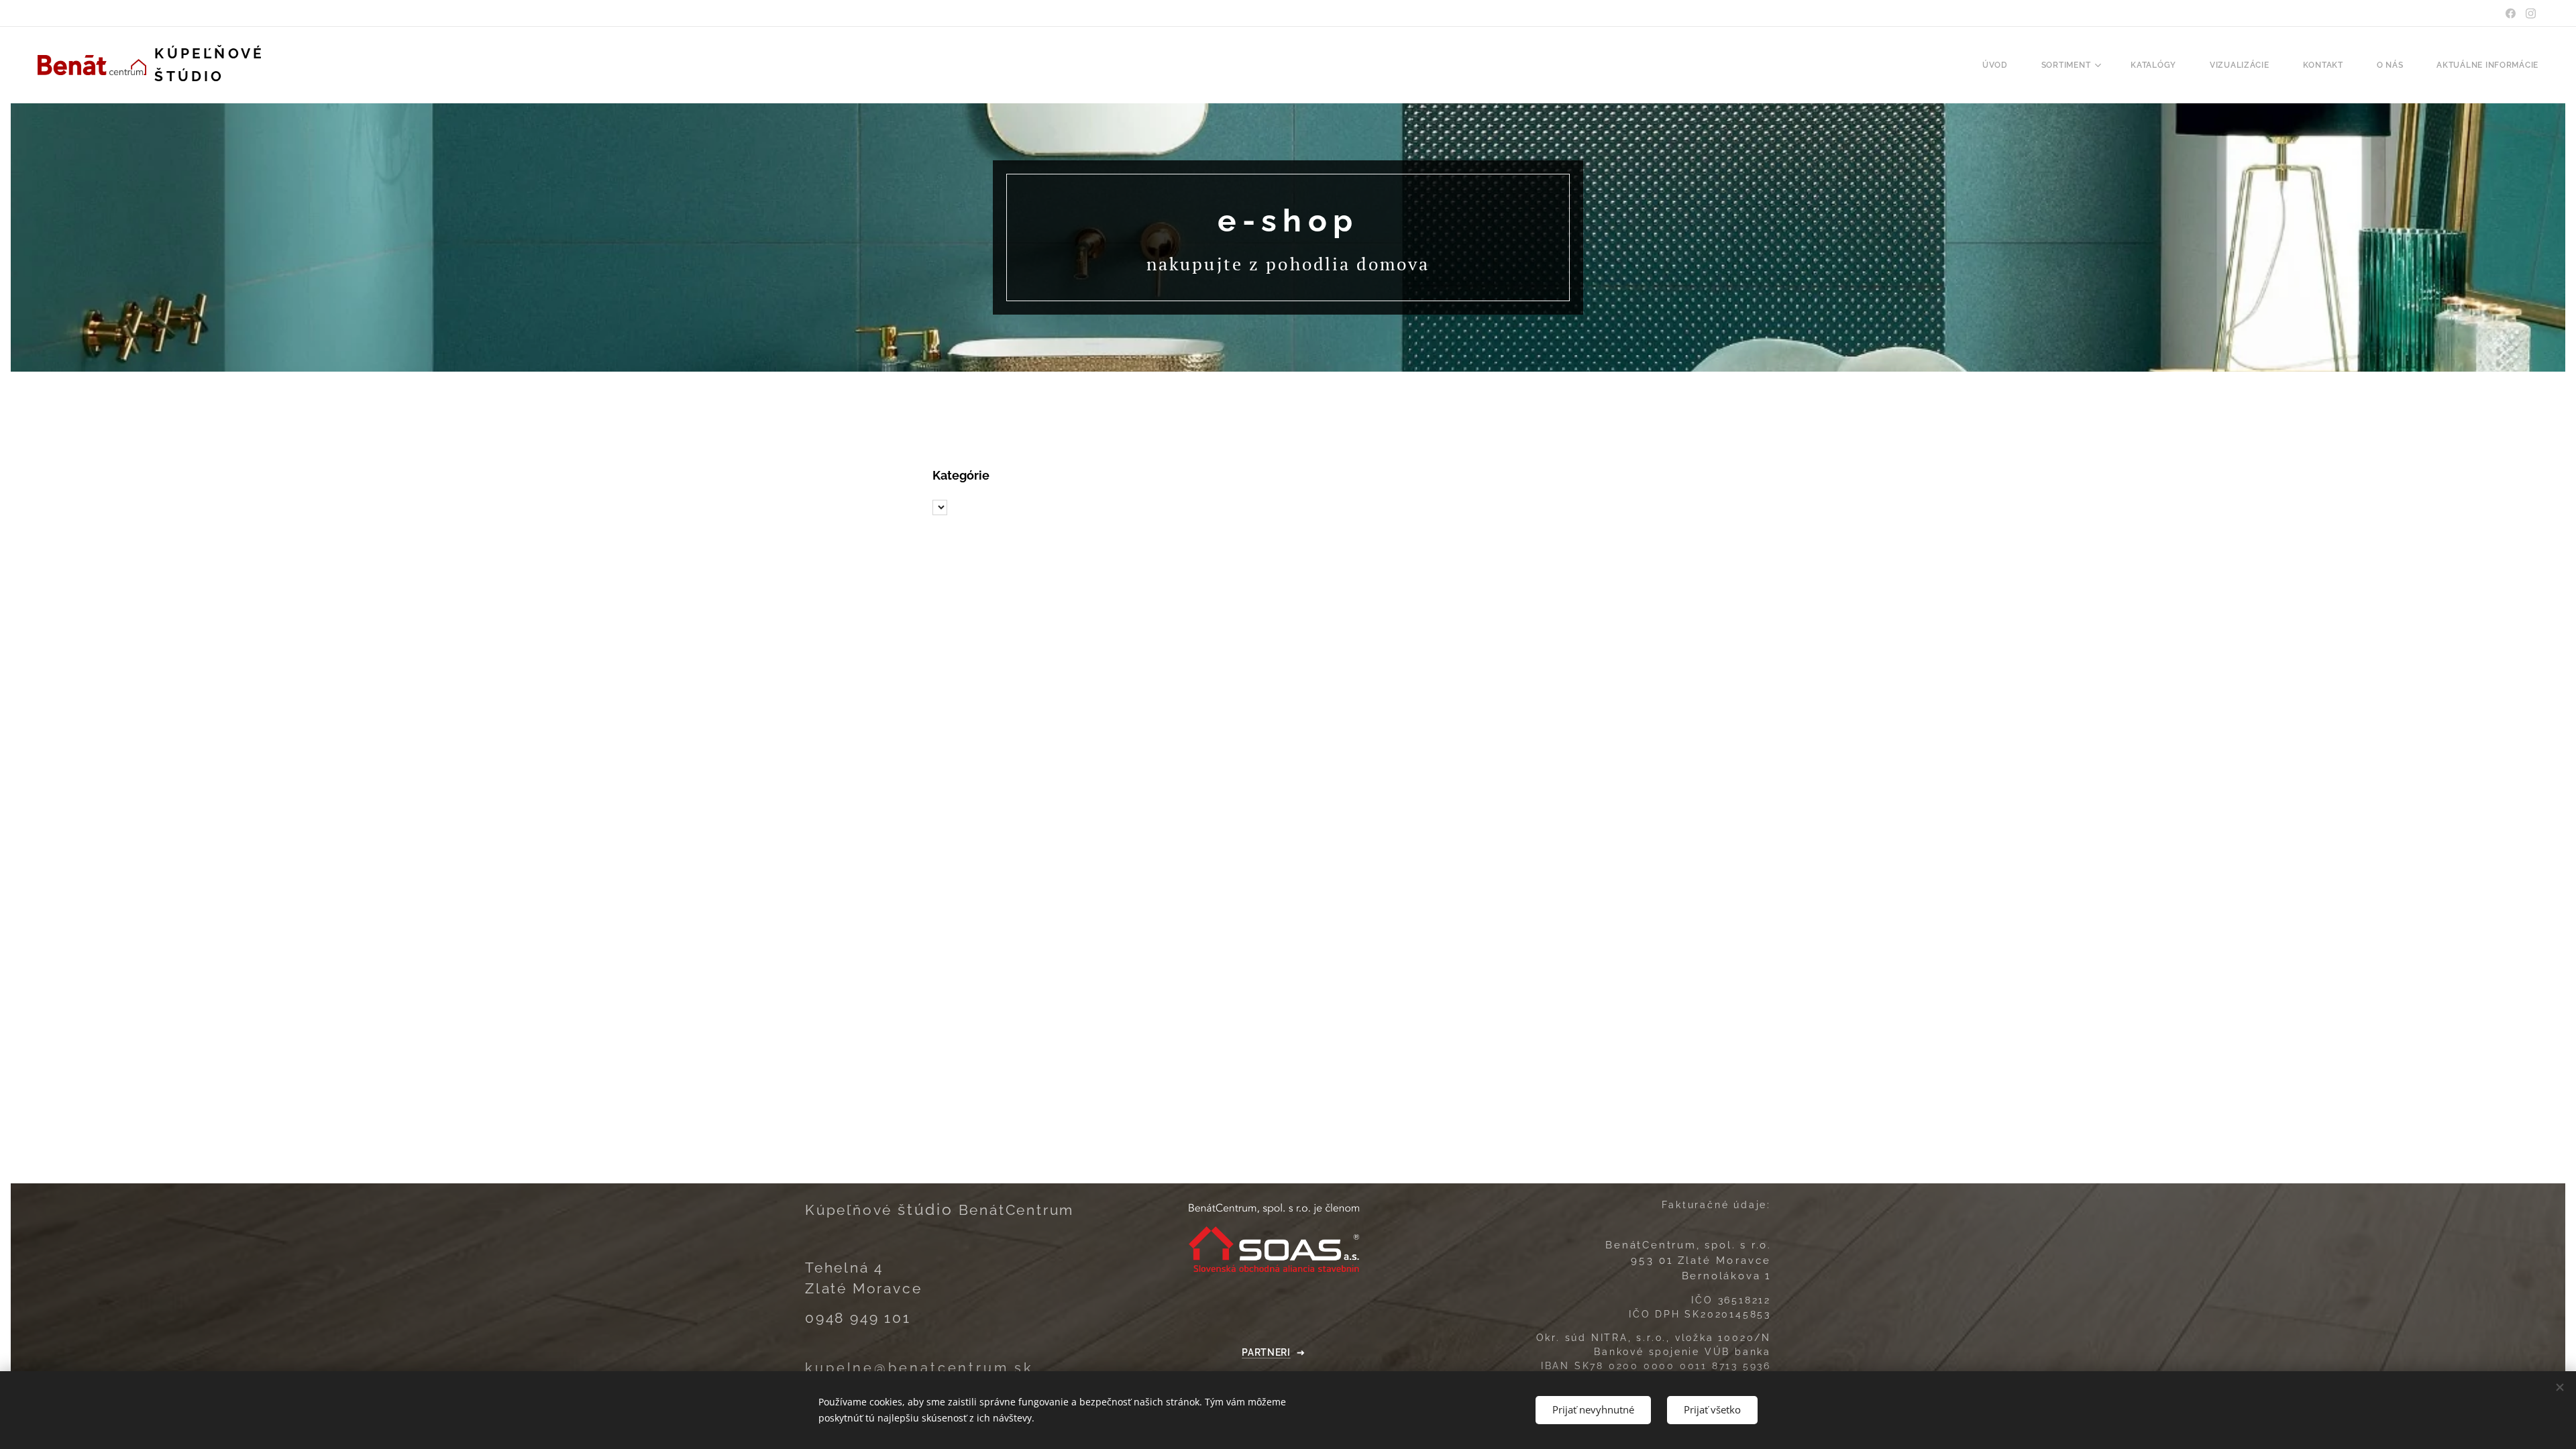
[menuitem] (2002, 65)
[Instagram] (2531, 13)
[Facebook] (2511, 13)
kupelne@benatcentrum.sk (919, 1368)
